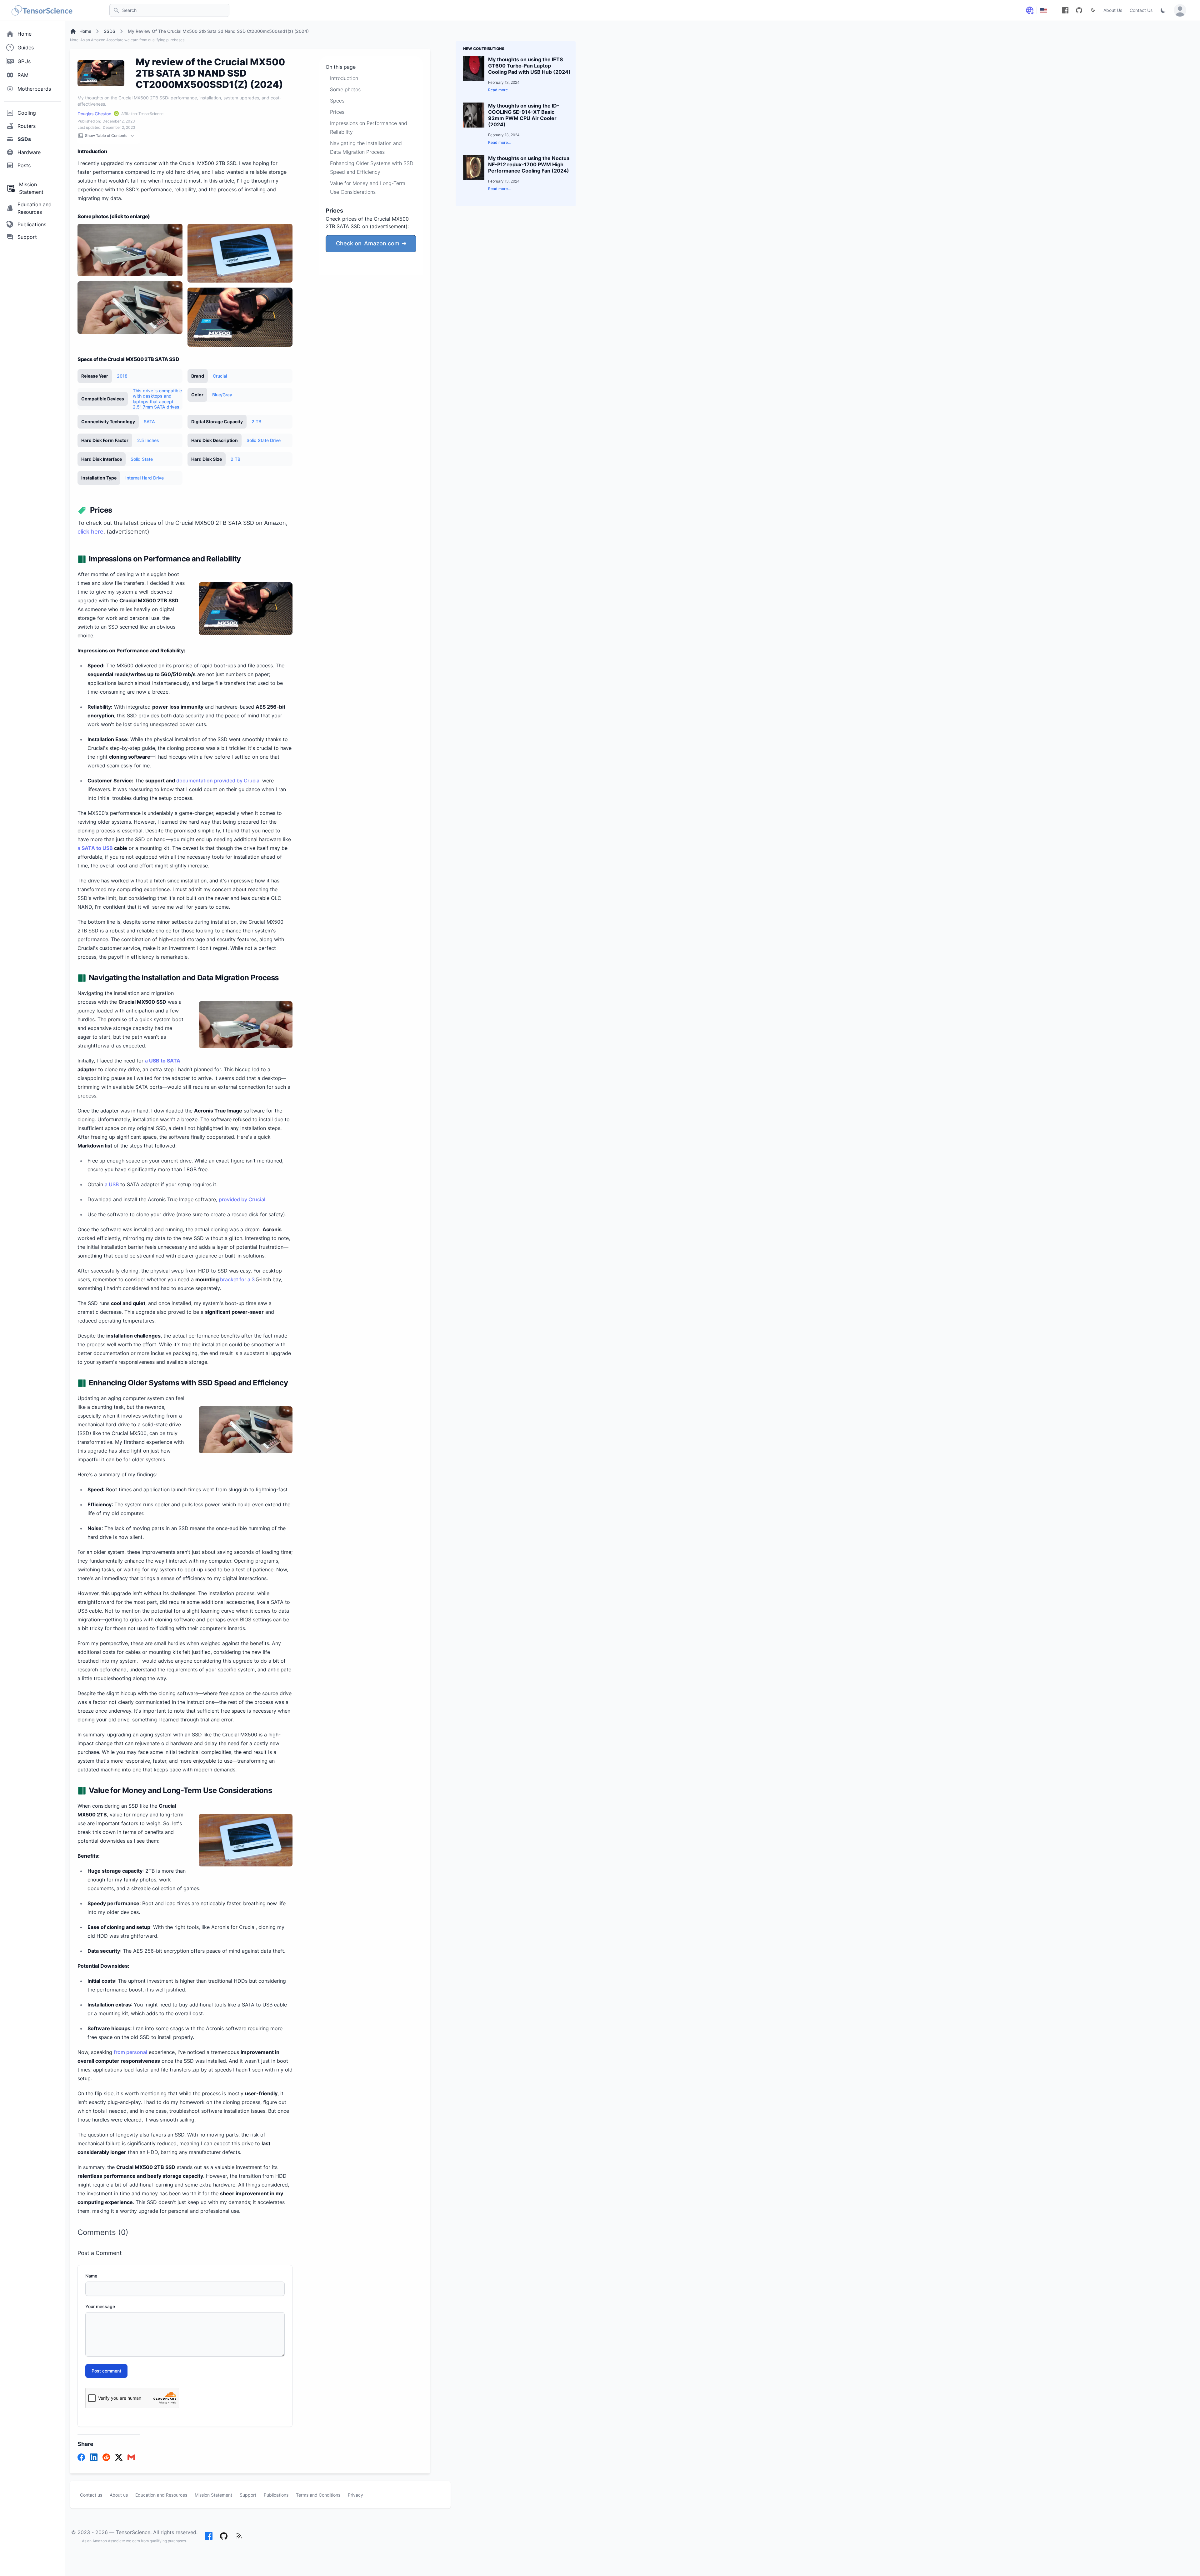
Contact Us (1141, 10)
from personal (130, 2052)
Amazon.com (368, 243)
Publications (276, 2495)
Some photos (345, 89)
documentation (195, 781)
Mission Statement (213, 2495)
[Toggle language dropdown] (1030, 10)
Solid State (142, 459)
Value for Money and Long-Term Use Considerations (368, 188)
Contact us (91, 2495)
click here (90, 532)
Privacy (355, 2495)
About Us (1113, 10)
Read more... (499, 90)
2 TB (256, 422)
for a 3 (246, 1279)
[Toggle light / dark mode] (1163, 10)
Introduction (344, 78)
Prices (337, 112)
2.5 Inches (148, 440)
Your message (100, 2306)
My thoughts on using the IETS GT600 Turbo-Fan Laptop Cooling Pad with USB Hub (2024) (529, 66)
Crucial (220, 376)
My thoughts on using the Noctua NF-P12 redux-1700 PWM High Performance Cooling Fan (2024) (529, 164)
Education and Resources (161, 2495)
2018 (122, 376)
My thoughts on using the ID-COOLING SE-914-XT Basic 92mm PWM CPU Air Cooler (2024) (524, 115)
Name (91, 2276)
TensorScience (133, 2532)
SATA (149, 422)
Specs (337, 101)
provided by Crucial (237, 781)
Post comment (106, 2371)
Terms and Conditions (318, 2495)
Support (248, 2495)
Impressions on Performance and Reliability (369, 128)
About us (119, 2495)
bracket (229, 1279)
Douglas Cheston (94, 114)
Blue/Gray (222, 395)
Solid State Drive (264, 440)
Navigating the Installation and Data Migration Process (366, 148)
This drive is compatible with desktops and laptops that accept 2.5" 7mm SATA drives (157, 399)
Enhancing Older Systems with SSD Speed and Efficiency (372, 168)
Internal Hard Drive (145, 478)
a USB (112, 1184)
